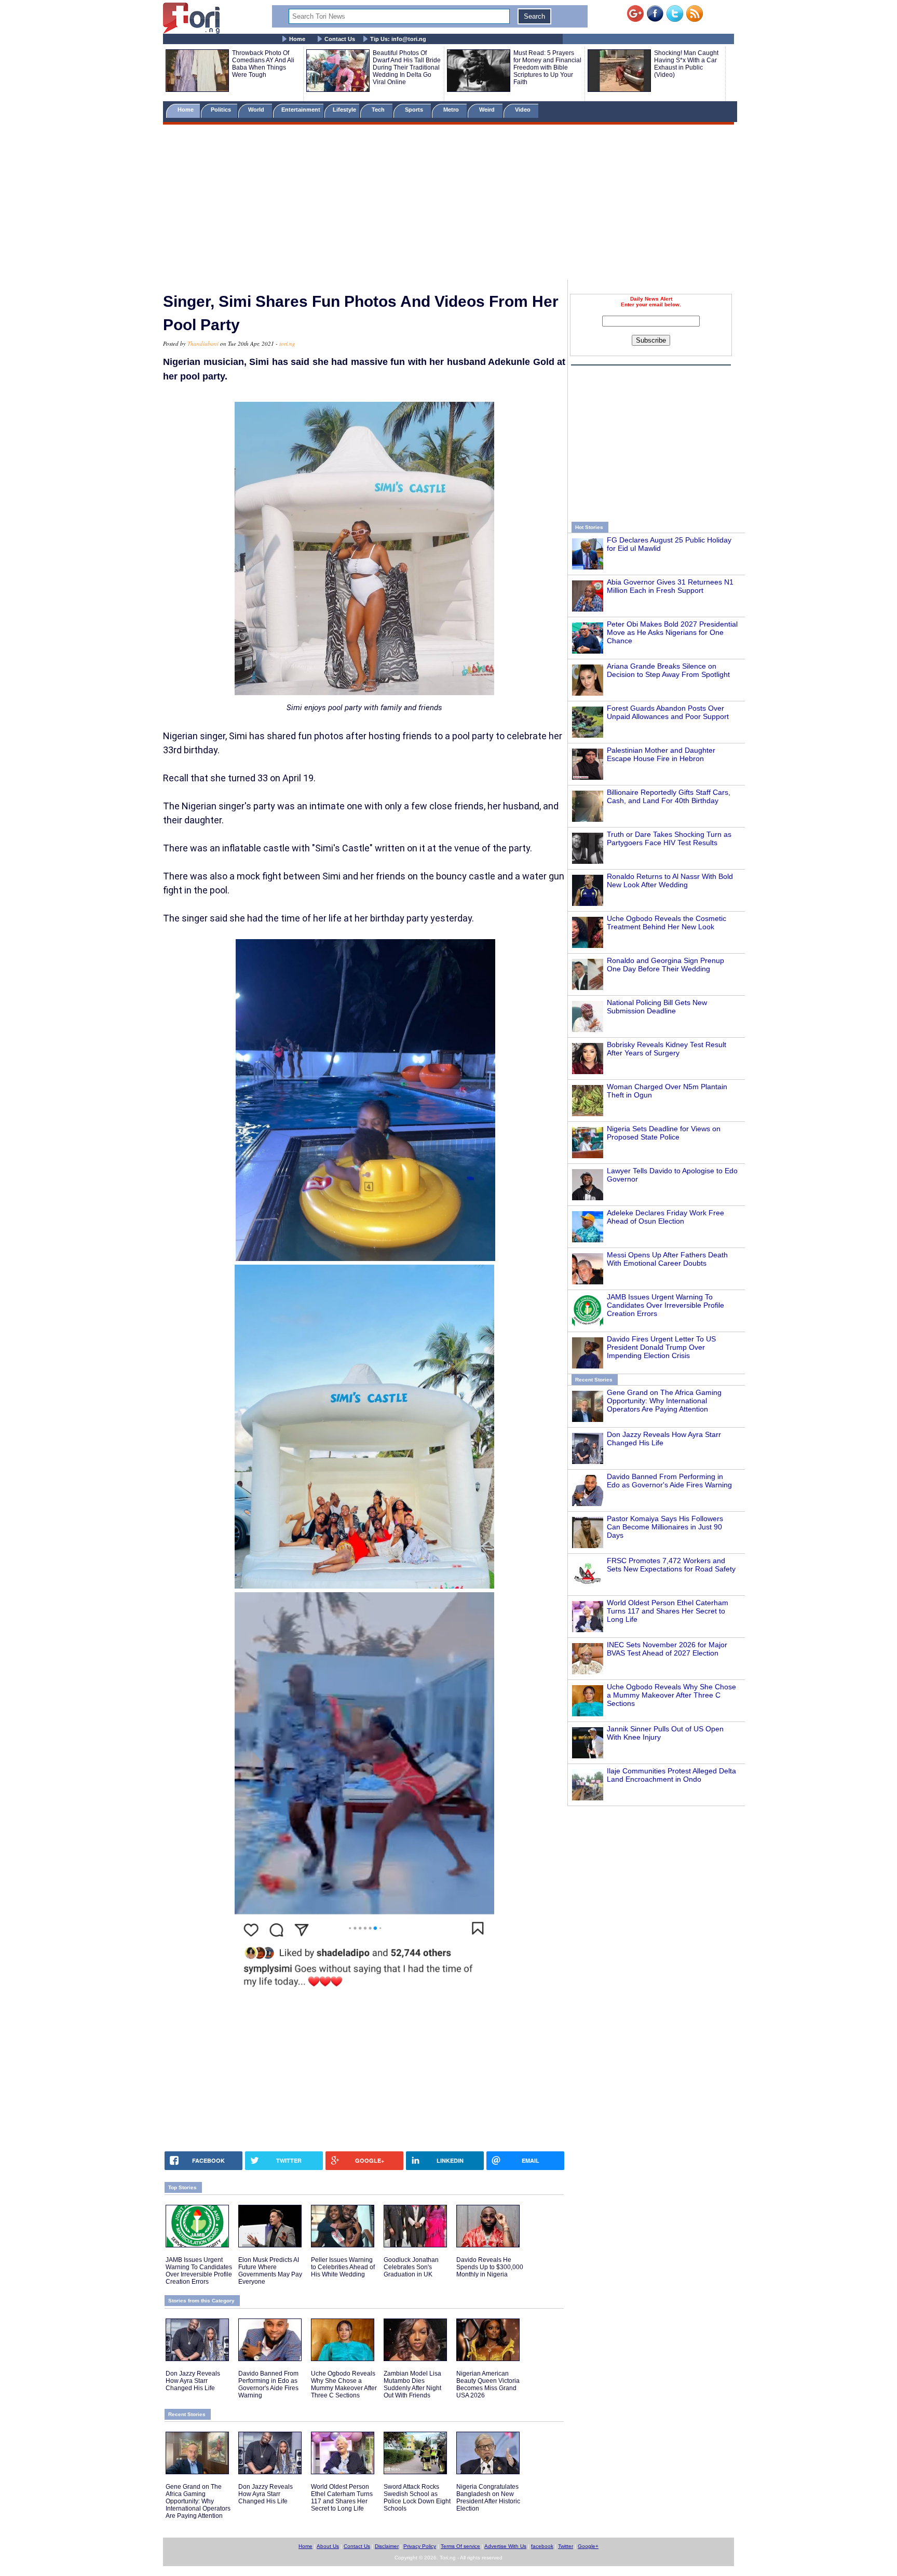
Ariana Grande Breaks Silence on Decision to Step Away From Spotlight (668, 670)
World (258, 110)
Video (524, 110)
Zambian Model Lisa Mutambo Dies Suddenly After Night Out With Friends (412, 2384)
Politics (222, 110)
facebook (542, 2546)
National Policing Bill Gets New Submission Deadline (657, 1007)
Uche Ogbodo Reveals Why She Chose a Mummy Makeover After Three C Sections (671, 1695)
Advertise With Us (505, 2546)
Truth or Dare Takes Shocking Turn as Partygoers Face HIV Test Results (669, 838)
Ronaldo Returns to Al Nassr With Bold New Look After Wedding (670, 880)
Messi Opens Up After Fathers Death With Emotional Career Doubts (667, 1259)
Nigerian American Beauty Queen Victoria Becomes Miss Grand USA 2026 (488, 2384)
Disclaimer (387, 2546)
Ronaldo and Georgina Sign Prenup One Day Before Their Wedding (665, 965)
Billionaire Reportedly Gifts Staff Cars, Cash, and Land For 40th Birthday (669, 796)
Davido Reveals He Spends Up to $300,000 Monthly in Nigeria (490, 2267)
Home (297, 39)
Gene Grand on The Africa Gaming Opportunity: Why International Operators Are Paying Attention (664, 1401)
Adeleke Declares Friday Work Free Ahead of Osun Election (665, 1217)
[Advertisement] (448, 204)
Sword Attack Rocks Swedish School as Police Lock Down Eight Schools (417, 2498)
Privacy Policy (420, 2546)
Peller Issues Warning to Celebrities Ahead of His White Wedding (343, 2267)
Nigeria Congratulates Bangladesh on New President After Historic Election (488, 2498)
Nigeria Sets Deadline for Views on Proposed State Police (664, 1133)
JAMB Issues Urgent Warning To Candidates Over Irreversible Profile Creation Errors (665, 1305)
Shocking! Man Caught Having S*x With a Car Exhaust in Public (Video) (686, 64)
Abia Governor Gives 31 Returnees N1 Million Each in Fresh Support (670, 586)
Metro (452, 110)
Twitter (566, 2546)
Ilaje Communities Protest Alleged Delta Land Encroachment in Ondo (671, 1775)
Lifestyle (344, 110)
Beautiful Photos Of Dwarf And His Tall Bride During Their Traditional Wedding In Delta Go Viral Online (407, 67)
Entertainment (301, 110)
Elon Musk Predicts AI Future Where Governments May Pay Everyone (270, 2271)
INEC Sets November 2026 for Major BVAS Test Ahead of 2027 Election (667, 1649)
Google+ (588, 2546)
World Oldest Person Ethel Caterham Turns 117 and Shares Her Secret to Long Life (668, 1611)
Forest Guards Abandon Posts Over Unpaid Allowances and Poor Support (668, 712)
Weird (488, 110)
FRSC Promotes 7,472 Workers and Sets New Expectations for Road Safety (671, 1565)
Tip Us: (398, 39)
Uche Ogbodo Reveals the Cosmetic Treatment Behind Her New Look (667, 923)
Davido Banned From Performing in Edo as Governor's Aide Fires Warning (669, 1481)
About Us (328, 2546)
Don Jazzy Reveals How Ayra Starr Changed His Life (193, 2381)
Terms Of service (460, 2546)
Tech (379, 110)
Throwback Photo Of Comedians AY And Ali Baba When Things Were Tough (263, 64)
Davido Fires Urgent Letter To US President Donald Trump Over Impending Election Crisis (661, 1347)
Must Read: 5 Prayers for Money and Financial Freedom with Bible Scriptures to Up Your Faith (547, 67)
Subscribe (651, 340)
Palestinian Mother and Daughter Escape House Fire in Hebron (661, 754)
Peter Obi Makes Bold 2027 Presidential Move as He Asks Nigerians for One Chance (672, 632)
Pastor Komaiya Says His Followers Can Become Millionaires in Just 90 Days (665, 1527)
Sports (415, 110)
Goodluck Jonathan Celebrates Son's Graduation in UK (411, 2267)
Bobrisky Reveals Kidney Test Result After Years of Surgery (667, 1049)
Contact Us (340, 39)
